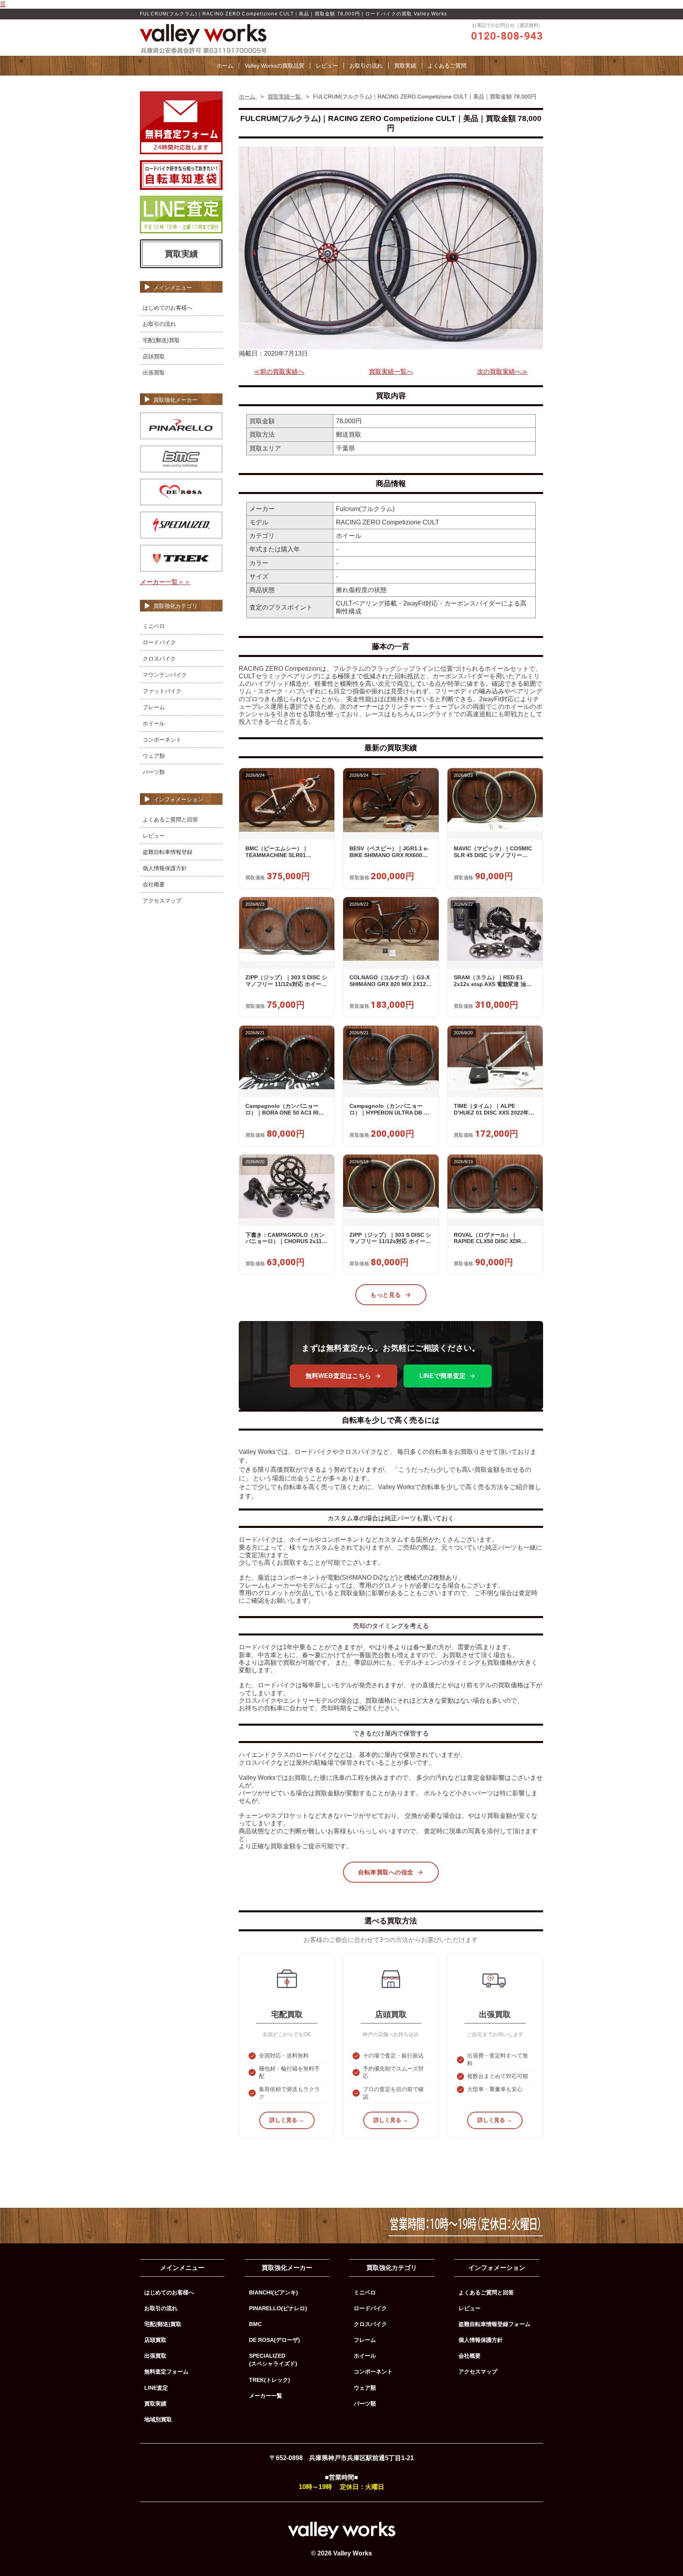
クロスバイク (159, 659)
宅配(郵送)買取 (161, 340)
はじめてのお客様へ (168, 308)
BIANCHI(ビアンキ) (274, 2292)
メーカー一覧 (266, 2396)
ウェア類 (154, 756)
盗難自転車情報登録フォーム (494, 2324)
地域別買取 (158, 2419)
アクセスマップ (162, 901)
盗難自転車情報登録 (168, 852)
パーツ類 (154, 772)
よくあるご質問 (447, 66)
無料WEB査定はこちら (338, 1376)
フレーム (154, 707)
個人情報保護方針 (165, 868)
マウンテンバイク (165, 675)
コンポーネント (162, 740)
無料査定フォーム (166, 2372)
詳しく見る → (287, 2120)
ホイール (154, 723)
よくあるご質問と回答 (170, 820)
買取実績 (405, 66)
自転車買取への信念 (386, 1872)
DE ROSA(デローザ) (275, 2340)
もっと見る (386, 1295)
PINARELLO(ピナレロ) (278, 2308)
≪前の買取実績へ (279, 372)
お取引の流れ (366, 66)
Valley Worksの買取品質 (275, 66)
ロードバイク (159, 642)
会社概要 (154, 884)
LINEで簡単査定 (442, 1376)
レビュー (327, 66)
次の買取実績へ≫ (502, 372)
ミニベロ (154, 626)
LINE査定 (156, 2388)
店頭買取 (154, 356)
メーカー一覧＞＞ (165, 582)
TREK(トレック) (270, 2380)
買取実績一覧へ (391, 372)
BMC (255, 2324)
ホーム (225, 66)
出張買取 (154, 373)
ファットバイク (162, 691)
